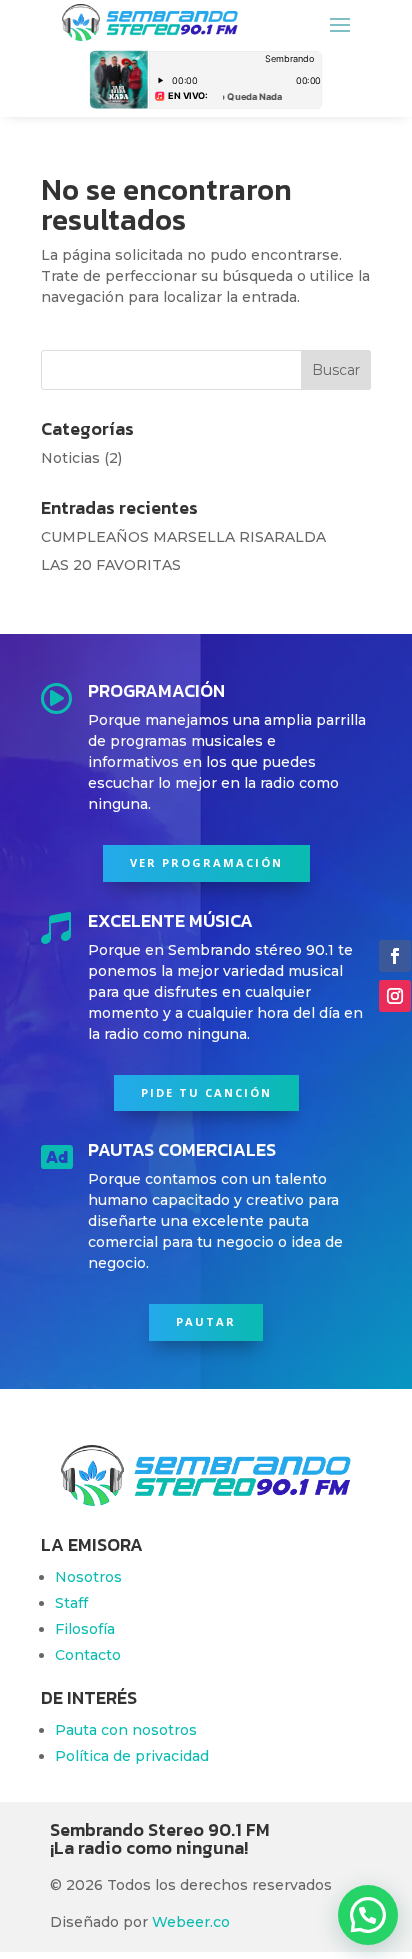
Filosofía (85, 1629)
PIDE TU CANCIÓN (206, 1092)
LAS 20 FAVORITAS (111, 565)
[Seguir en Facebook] (395, 956)
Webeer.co (191, 1922)
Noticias (70, 458)
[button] (368, 1915)
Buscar (336, 370)
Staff (71, 1603)
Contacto (88, 1655)
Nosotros (88, 1577)
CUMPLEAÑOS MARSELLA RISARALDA (183, 537)
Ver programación (206, 862)
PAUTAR (206, 1321)
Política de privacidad (132, 1756)
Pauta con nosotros (126, 1730)
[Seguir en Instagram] (395, 996)
